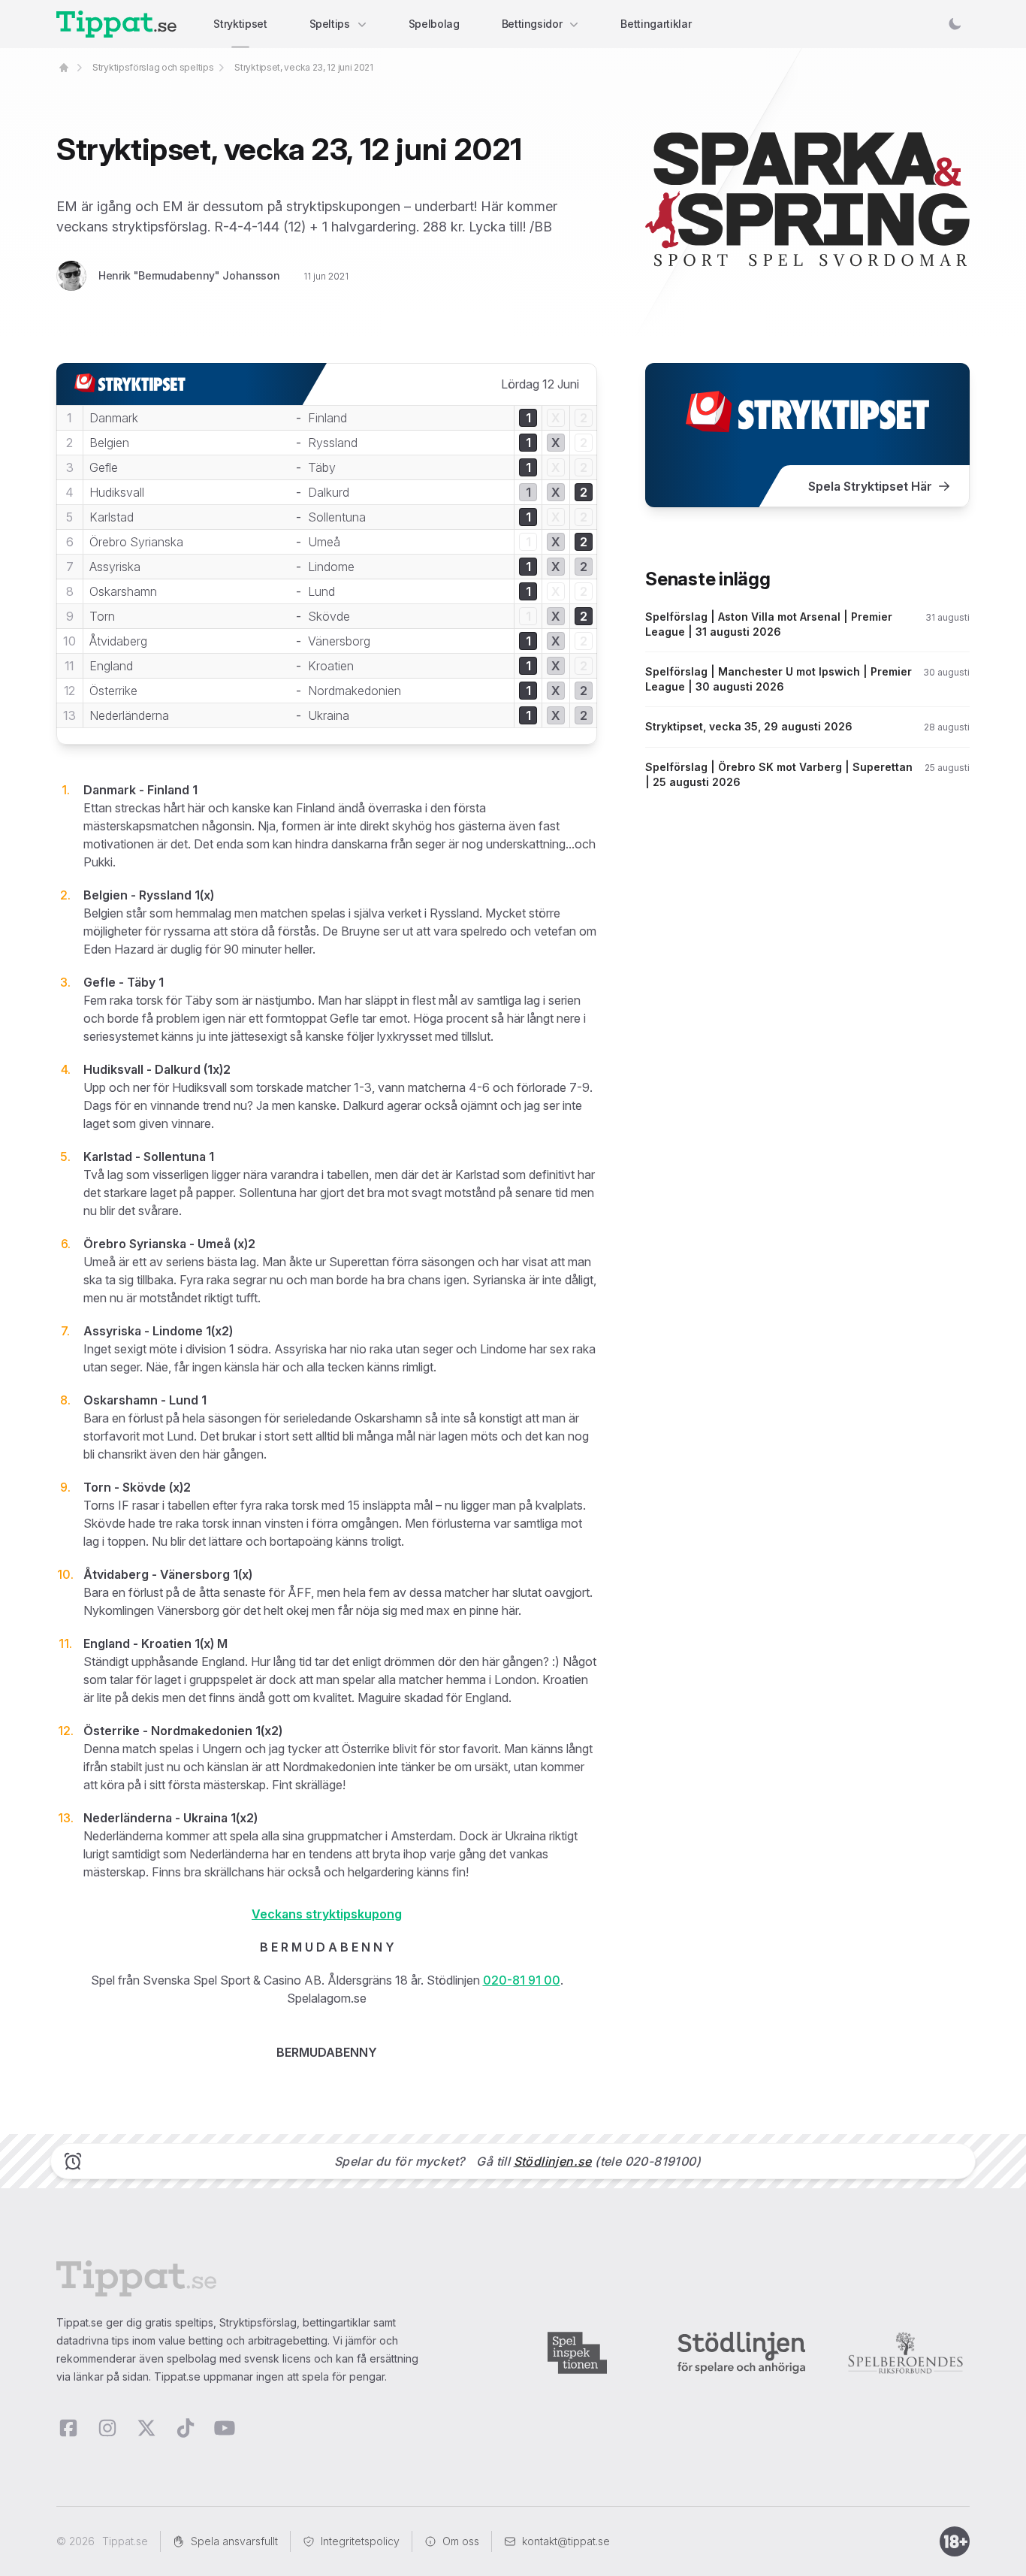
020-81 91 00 (522, 1980)
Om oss (461, 2541)
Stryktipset (240, 24)
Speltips (330, 24)
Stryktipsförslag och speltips (153, 67)
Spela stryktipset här (870, 486)
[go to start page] (64, 68)
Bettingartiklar (656, 24)
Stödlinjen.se (553, 2161)
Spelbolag (434, 24)
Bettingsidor (532, 24)
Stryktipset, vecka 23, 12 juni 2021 (304, 67)
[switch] (955, 24)
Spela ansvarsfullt (234, 2541)
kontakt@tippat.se (566, 2541)
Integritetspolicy (360, 2541)
